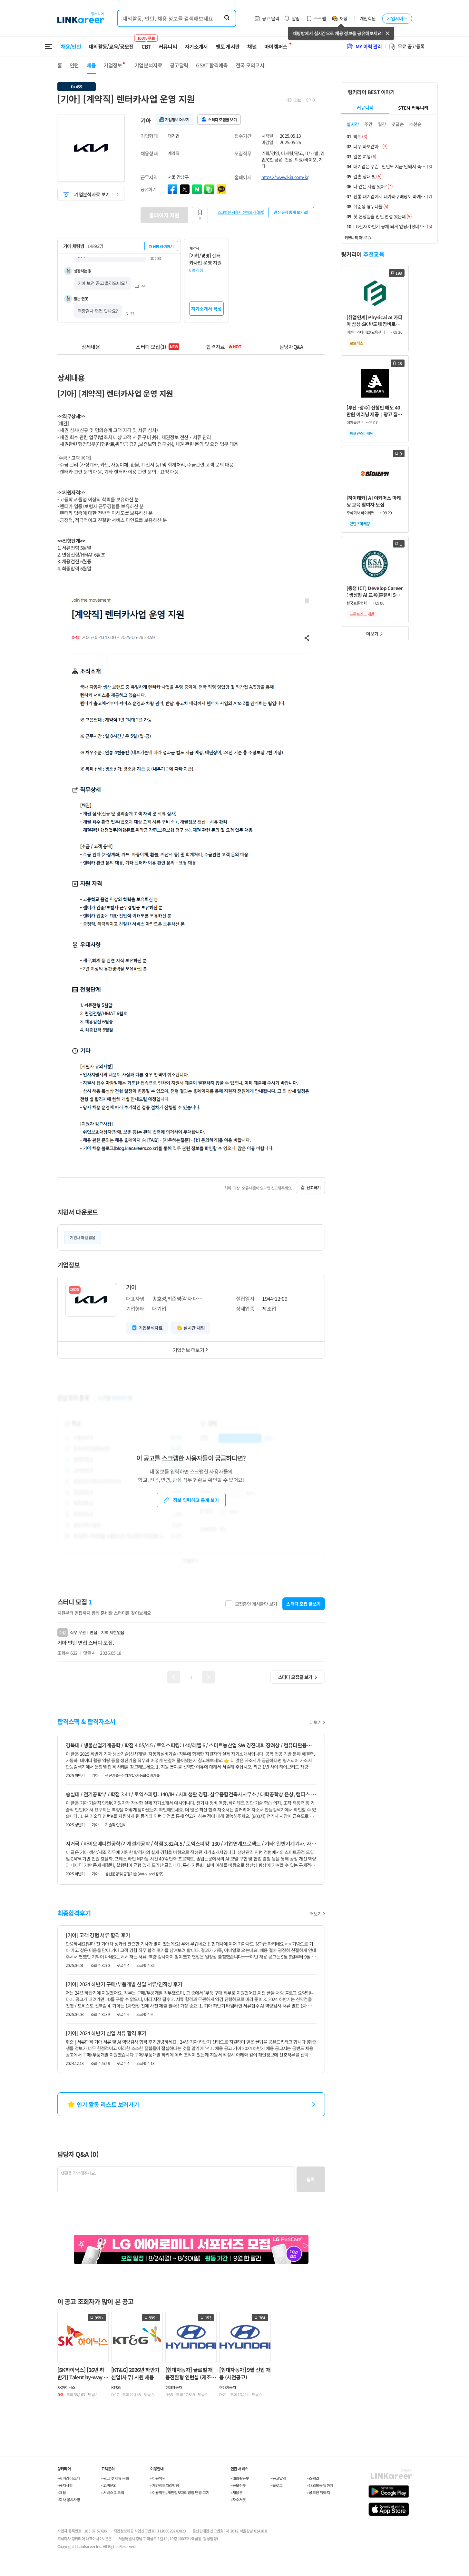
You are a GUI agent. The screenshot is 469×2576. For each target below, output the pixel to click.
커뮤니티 (168, 46)
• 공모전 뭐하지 (319, 2492)
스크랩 (320, 18)
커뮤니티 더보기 (357, 237)
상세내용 (91, 347)
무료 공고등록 (411, 46)
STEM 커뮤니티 (413, 108)
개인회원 (368, 18)
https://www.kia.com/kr (285, 177)
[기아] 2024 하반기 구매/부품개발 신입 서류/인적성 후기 (124, 1984)
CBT (146, 44)
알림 (296, 18)
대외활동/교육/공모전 (111, 46)
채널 (252, 46)
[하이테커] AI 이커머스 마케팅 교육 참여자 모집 (374, 501)
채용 (91, 65)
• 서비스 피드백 (113, 2492)
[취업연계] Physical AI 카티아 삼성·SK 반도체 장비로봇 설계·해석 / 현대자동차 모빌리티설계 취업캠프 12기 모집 (375, 321)
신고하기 (314, 1187)
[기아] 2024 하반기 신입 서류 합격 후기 (106, 2033)
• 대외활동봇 (240, 2478)
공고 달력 (271, 18)
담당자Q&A (291, 347)
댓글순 (398, 124)
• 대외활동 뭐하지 (320, 2485)
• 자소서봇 (238, 2499)
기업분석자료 (148, 65)
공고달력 (179, 65)
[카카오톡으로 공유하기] (221, 189)
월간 (382, 124)
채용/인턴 (71, 46)
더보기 (315, 1722)
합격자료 (224, 347)
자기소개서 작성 (206, 309)
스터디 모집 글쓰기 (303, 1604)
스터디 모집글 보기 (295, 1677)
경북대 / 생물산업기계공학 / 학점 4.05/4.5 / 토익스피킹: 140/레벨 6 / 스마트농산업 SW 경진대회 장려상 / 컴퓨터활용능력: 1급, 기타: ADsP (191, 1745)
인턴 (74, 65)
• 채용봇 (236, 2492)
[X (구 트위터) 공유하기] (185, 189)
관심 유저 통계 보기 (288, 212)
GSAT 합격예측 (212, 65)
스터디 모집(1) (157, 347)
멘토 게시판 (228, 46)
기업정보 (113, 65)
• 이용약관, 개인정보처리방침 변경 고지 (180, 2492)
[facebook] (172, 189)
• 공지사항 (65, 2485)
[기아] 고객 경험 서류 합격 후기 (98, 1935)
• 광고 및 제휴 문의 (115, 2478)
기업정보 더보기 (188, 1350)
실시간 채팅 (194, 1328)
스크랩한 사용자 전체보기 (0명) (241, 212)
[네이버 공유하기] (197, 189)
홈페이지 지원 (164, 215)
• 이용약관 (158, 2478)
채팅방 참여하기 (161, 246)
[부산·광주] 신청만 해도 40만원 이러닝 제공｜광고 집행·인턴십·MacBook (374, 411)
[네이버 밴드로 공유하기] (209, 189)
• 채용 (62, 2492)
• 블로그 (276, 2485)
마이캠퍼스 (276, 46)
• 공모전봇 (238, 2485)
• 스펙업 (313, 2478)
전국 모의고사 (250, 65)
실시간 (353, 124)
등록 (311, 2179)
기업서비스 (397, 18)
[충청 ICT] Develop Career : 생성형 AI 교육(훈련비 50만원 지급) (375, 592)
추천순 (415, 124)
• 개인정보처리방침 (165, 2485)
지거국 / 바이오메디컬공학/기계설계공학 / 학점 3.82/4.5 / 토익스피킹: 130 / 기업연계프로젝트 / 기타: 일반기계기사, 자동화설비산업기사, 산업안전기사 (191, 1843)
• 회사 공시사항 (69, 2499)
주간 (368, 124)
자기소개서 (196, 46)
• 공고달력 (278, 2478)
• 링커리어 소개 (69, 2478)
